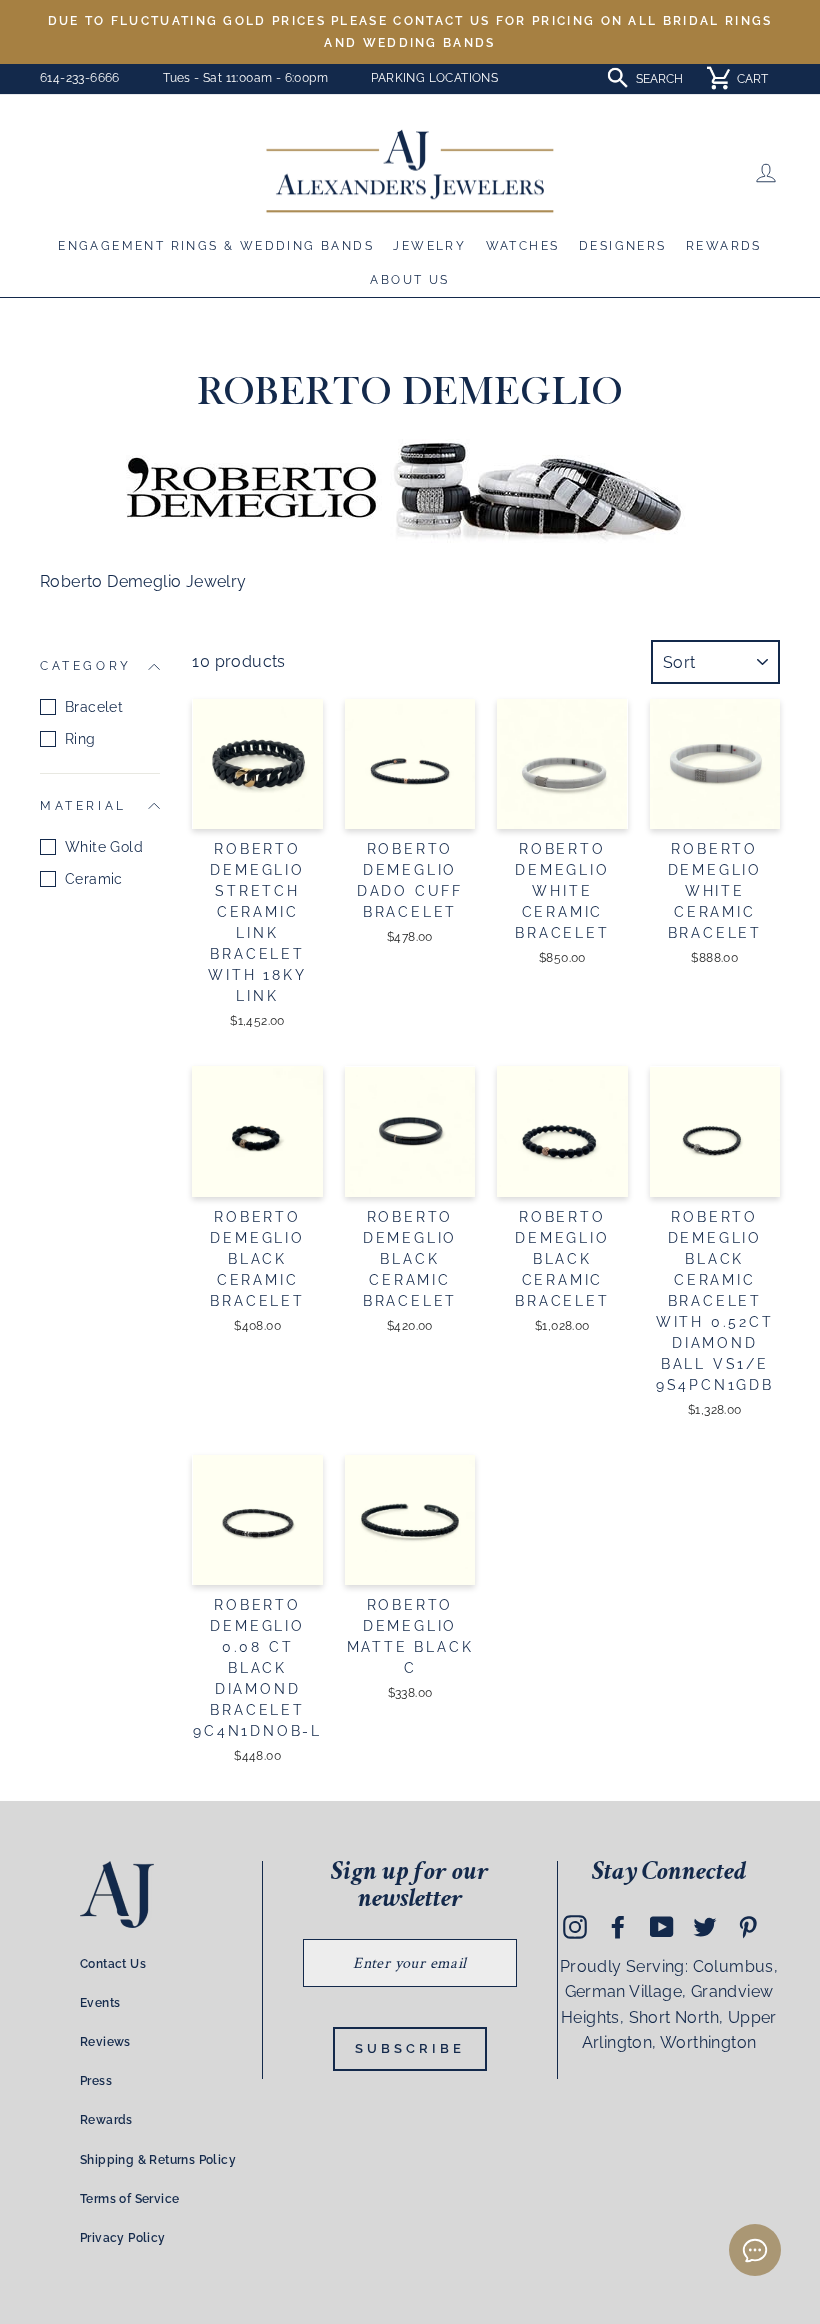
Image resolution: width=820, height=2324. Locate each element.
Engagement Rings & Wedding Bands (216, 246)
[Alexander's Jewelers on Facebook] (618, 1926)
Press (96, 2081)
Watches (523, 246)
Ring (80, 739)
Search (659, 79)
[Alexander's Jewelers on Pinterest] (748, 1926)
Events (100, 2003)
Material (83, 806)
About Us (409, 280)
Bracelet (94, 707)
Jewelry (429, 246)
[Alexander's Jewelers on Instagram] (575, 1926)
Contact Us (113, 1964)
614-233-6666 (80, 78)
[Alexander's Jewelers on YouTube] (662, 1926)
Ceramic (94, 879)
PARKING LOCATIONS (434, 78)
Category (86, 666)
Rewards (724, 246)
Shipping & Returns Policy (158, 2160)
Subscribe (409, 2048)
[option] (410, 32)
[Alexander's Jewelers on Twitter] (705, 1926)
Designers (623, 246)
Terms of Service (129, 2199)
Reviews (105, 2042)
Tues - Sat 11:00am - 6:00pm (245, 78)
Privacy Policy (123, 2238)
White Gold (104, 847)
